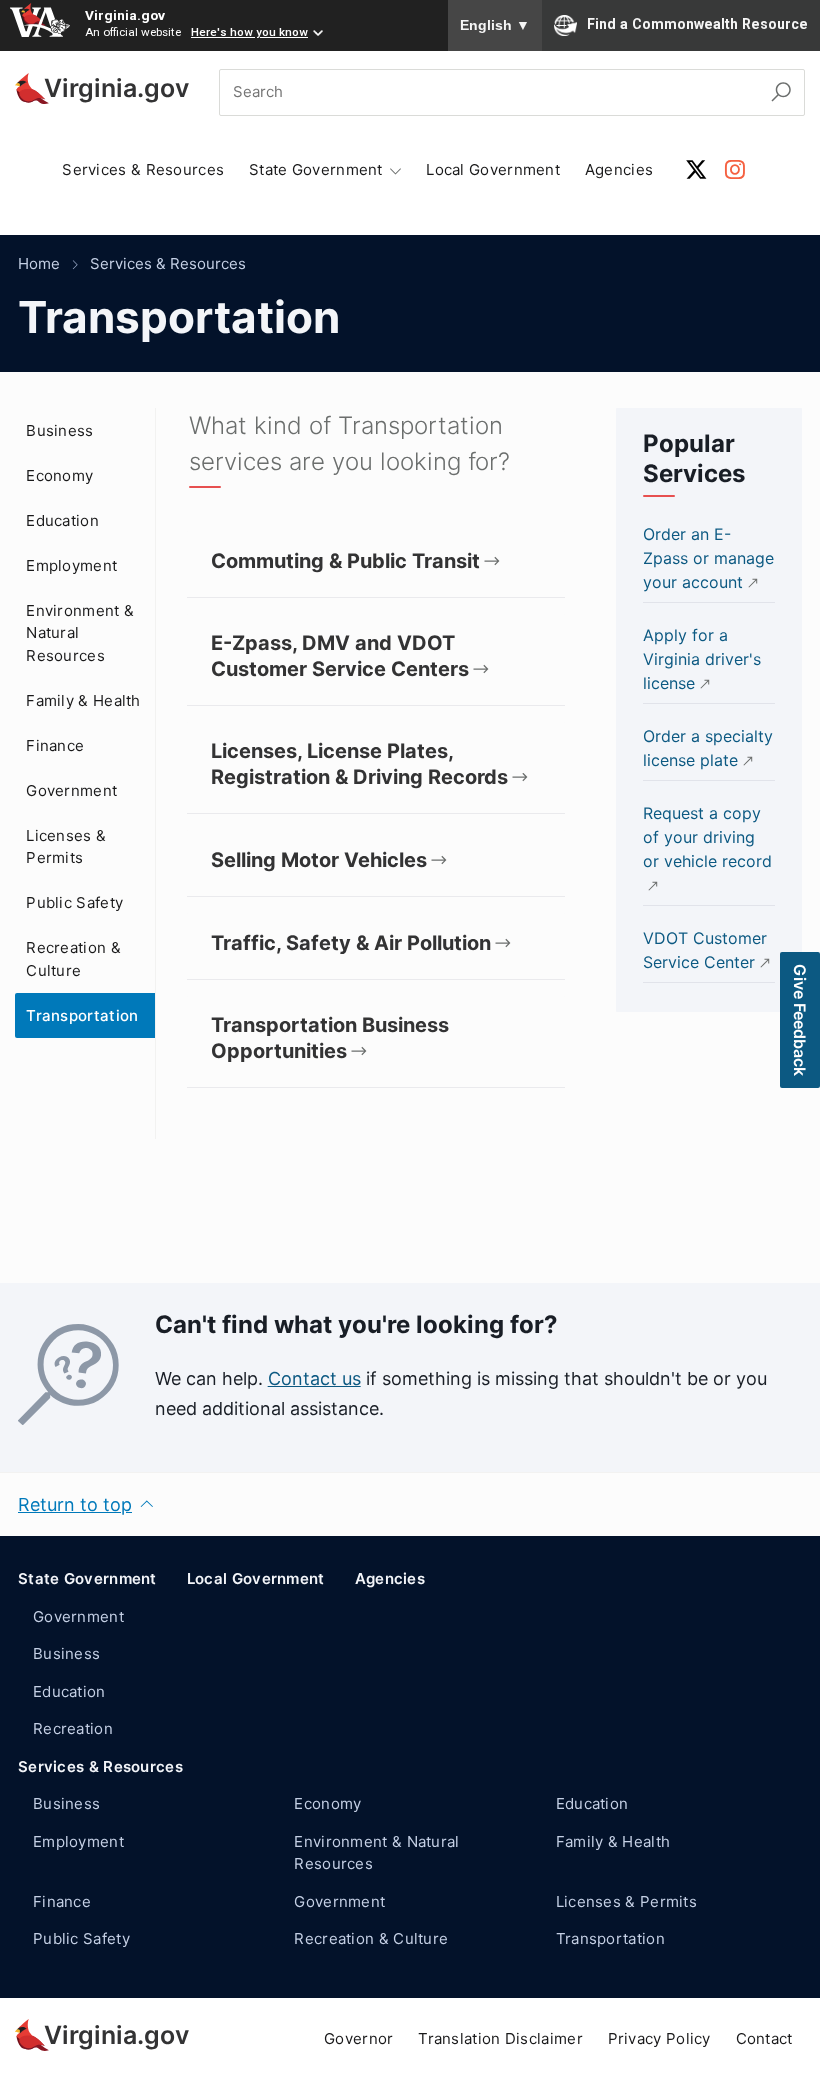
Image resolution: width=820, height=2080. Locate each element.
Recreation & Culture (73, 959)
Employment (71, 565)
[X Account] (696, 169)
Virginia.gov (125, 15)
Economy (59, 475)
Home (39, 263)
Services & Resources (143, 169)
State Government (87, 1578)
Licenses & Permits (66, 847)
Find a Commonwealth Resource (697, 24)
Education (62, 520)
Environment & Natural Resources (80, 633)
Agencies (619, 169)
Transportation (82, 1015)
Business (59, 430)
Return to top (75, 1504)
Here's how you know (249, 32)
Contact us (314, 1378)
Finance (55, 745)
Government (71, 790)
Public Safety (74, 902)
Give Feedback (800, 1020)
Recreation (73, 1728)
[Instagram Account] (735, 169)
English (495, 25)
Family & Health (83, 700)
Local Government (493, 169)
